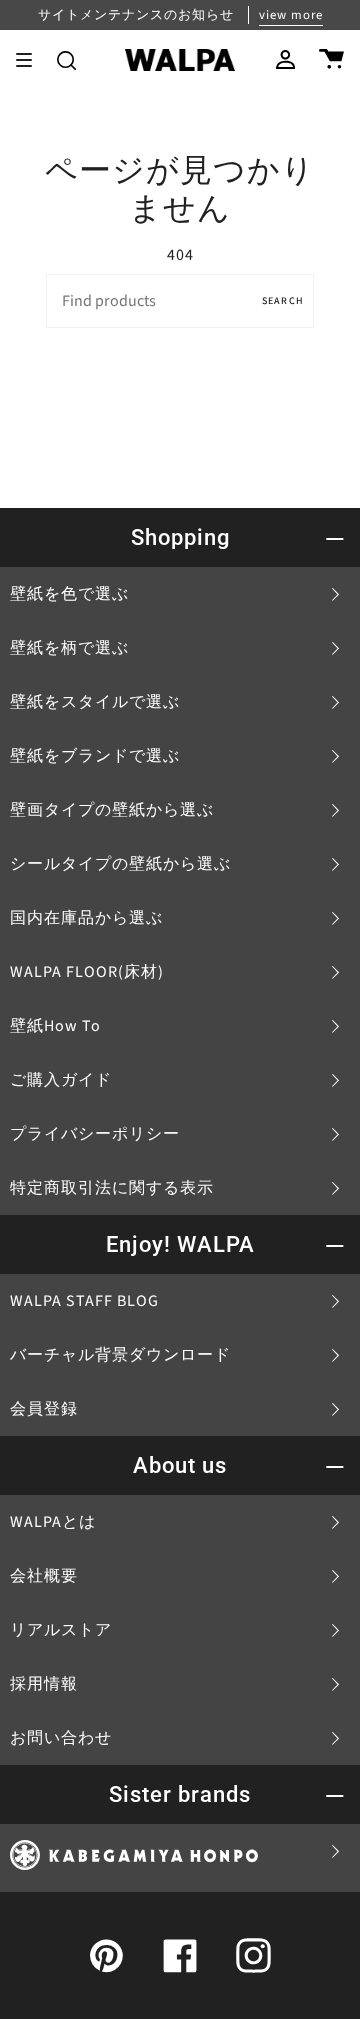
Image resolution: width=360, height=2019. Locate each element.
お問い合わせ (61, 1738)
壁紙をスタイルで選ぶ (95, 702)
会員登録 (44, 1409)
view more (291, 15)
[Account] (285, 60)
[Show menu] (31, 60)
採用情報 (44, 1684)
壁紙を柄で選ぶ (69, 648)
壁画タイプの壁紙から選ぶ (112, 810)
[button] (66, 60)
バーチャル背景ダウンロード (120, 1355)
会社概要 (44, 1576)
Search (283, 301)
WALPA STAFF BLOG (84, 1301)
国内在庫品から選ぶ (86, 918)
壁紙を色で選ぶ (69, 594)
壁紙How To (55, 1026)
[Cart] (331, 60)
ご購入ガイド (61, 1080)
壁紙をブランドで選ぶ (95, 756)
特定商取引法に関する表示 (112, 1188)
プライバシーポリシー (95, 1134)
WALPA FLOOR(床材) (87, 972)
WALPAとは (53, 1522)
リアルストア (61, 1630)
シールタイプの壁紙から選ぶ (120, 864)
